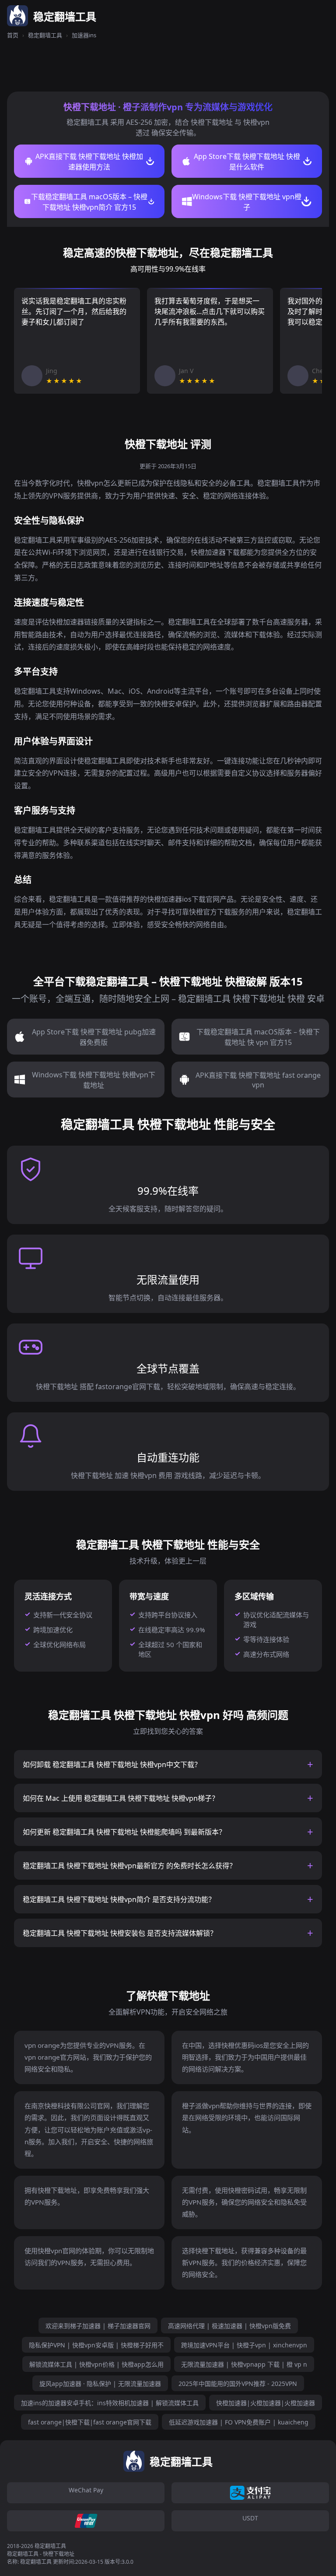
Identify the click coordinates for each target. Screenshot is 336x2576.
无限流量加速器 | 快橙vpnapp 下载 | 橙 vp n (244, 2364)
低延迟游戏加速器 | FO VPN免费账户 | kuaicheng (239, 2422)
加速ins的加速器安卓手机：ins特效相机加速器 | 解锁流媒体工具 (110, 2403)
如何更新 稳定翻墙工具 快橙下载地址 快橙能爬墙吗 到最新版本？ (124, 1832)
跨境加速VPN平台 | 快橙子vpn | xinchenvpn (244, 2345)
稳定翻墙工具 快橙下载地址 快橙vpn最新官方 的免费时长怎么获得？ (129, 1866)
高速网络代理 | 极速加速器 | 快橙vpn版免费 (229, 2326)
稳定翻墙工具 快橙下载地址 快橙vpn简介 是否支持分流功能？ (119, 1899)
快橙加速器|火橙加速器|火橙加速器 (266, 2403)
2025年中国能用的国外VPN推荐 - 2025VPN (238, 2384)
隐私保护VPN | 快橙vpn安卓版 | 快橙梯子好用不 (96, 2345)
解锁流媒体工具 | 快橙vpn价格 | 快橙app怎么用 (96, 2364)
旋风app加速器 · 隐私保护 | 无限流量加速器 (100, 2384)
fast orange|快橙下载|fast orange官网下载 (90, 2422)
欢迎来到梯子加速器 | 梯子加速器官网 (98, 2326)
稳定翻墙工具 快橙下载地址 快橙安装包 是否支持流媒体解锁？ (120, 1933)
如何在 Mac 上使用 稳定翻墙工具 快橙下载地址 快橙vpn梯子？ (121, 1798)
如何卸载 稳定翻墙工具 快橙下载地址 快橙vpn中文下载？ (112, 1764)
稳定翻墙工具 (45, 35)
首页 (13, 35)
